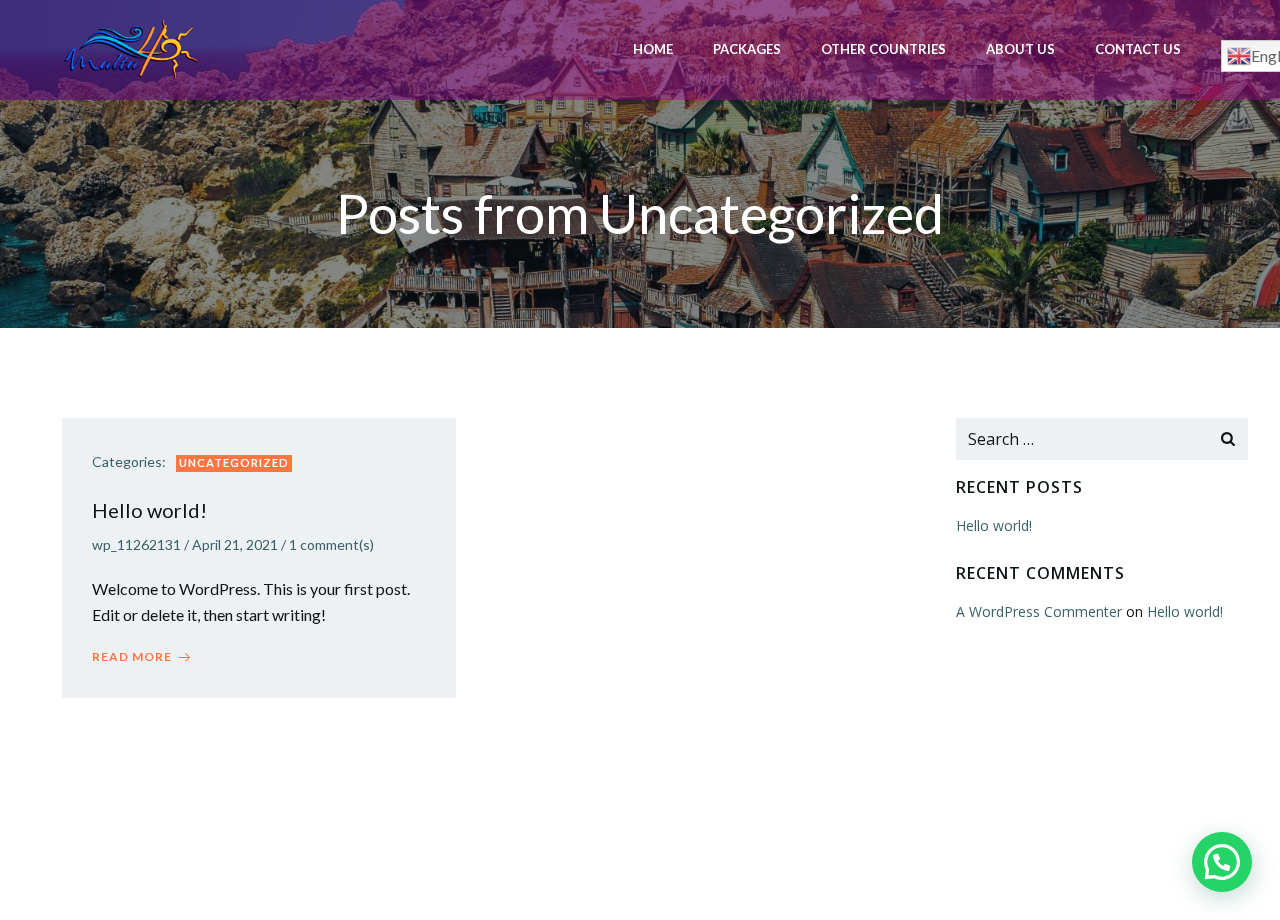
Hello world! (994, 525)
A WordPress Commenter (1039, 611)
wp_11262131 (136, 544)
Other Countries (883, 49)
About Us (1020, 49)
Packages (747, 49)
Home (653, 49)
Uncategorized (234, 462)
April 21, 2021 (235, 544)
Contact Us (1138, 49)
